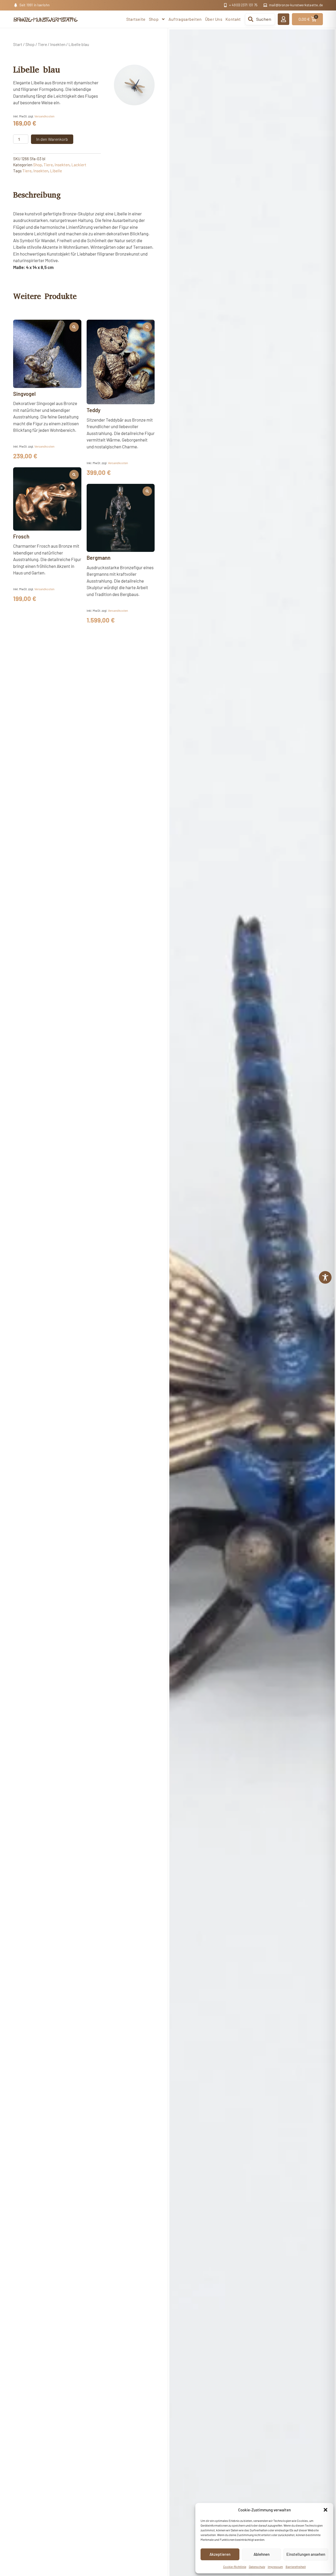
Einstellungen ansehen (306, 2554)
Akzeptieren (220, 2554)
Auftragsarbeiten (185, 19)
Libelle (56, 171)
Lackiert (79, 165)
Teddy (94, 410)
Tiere (42, 44)
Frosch (21, 536)
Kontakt (233, 19)
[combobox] (260, 19)
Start (18, 44)
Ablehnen (262, 2554)
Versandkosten (44, 116)
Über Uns (214, 19)
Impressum (275, 2567)
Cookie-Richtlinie (235, 2567)
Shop (154, 19)
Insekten (58, 44)
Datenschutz (257, 2567)
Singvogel (24, 394)
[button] (325, 2510)
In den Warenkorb (52, 139)
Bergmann (99, 558)
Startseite (136, 19)
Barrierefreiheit (296, 2567)
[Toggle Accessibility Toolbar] (325, 1277)
